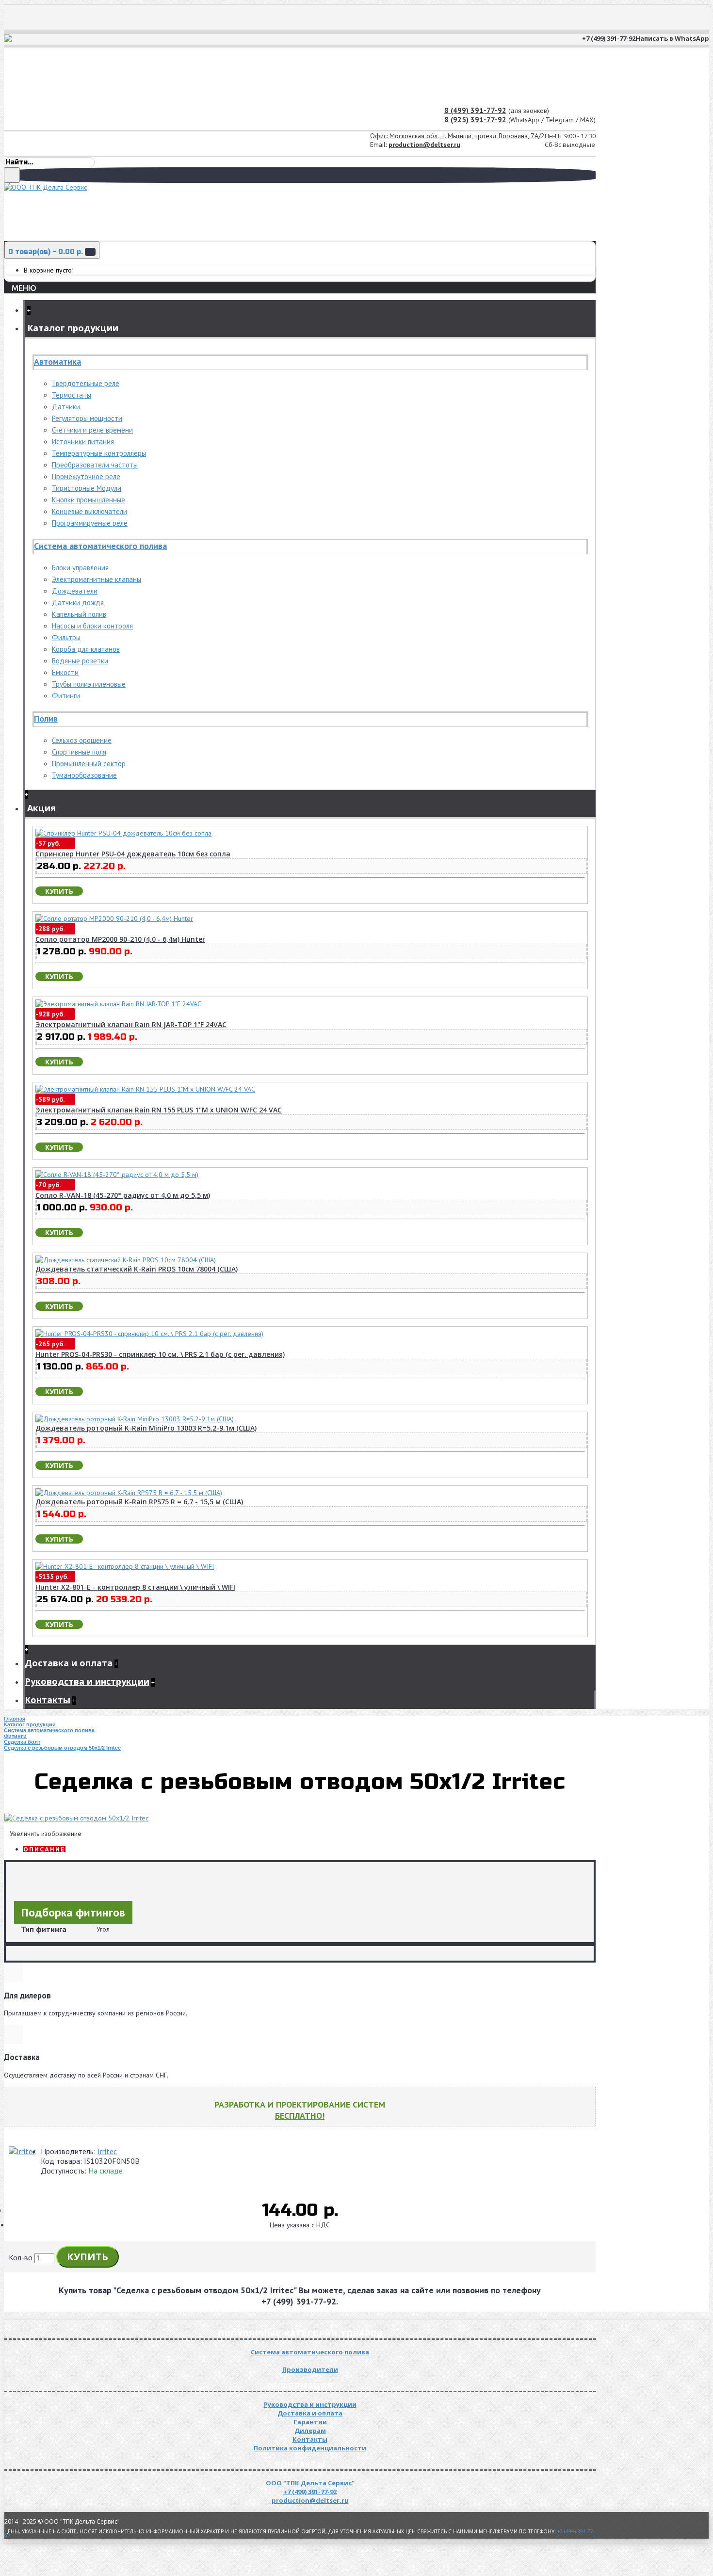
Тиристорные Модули (87, 488)
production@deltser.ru (424, 145)
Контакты (310, 2439)
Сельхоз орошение (82, 740)
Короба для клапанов (86, 649)
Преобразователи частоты (95, 465)
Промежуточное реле (86, 476)
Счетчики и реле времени (92, 430)
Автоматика (57, 362)
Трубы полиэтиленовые (89, 684)
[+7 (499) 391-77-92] (15, 40)
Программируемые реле (90, 523)
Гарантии (310, 2422)
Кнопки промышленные (89, 500)
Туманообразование (84, 775)
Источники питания (83, 442)
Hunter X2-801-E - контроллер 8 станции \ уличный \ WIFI (135, 1587)
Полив (46, 718)
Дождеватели (75, 591)
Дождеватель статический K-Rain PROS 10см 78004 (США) (137, 1269)
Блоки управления (80, 568)
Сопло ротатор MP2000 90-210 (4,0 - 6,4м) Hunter (120, 939)
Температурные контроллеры (99, 453)
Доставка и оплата (310, 2413)
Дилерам (310, 2431)
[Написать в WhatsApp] (9, 40)
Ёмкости (65, 672)
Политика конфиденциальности (310, 2448)
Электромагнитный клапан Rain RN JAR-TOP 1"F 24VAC (131, 1024)
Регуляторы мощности (87, 418)
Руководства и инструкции (310, 2404)
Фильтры (66, 637)
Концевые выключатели (89, 511)
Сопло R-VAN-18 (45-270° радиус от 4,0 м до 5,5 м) (123, 1195)
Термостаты (72, 395)
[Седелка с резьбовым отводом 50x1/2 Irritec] (76, 1818)
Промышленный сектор (89, 764)
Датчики (66, 407)
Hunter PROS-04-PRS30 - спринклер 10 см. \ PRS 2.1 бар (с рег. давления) (160, 1354)
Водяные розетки (80, 661)
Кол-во (21, 2257)
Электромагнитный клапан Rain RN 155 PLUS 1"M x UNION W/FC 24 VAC (159, 1110)
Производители (310, 2369)
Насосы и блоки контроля (92, 626)
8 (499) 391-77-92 (475, 110)
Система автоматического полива (100, 546)
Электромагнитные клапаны (97, 579)
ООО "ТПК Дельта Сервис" (310, 2483)
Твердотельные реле (86, 383)
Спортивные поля (79, 752)
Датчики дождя (78, 603)
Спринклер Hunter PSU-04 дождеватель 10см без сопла (133, 854)
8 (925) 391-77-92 (475, 120)
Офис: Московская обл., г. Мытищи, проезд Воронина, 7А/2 (457, 136)
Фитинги (66, 696)
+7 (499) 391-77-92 (310, 2492)
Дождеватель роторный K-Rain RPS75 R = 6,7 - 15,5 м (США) (139, 1502)
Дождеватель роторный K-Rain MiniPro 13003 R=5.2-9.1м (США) (146, 1428)
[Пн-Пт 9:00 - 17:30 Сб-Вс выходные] (5, 139)
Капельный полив (79, 614)
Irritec (107, 2151)
